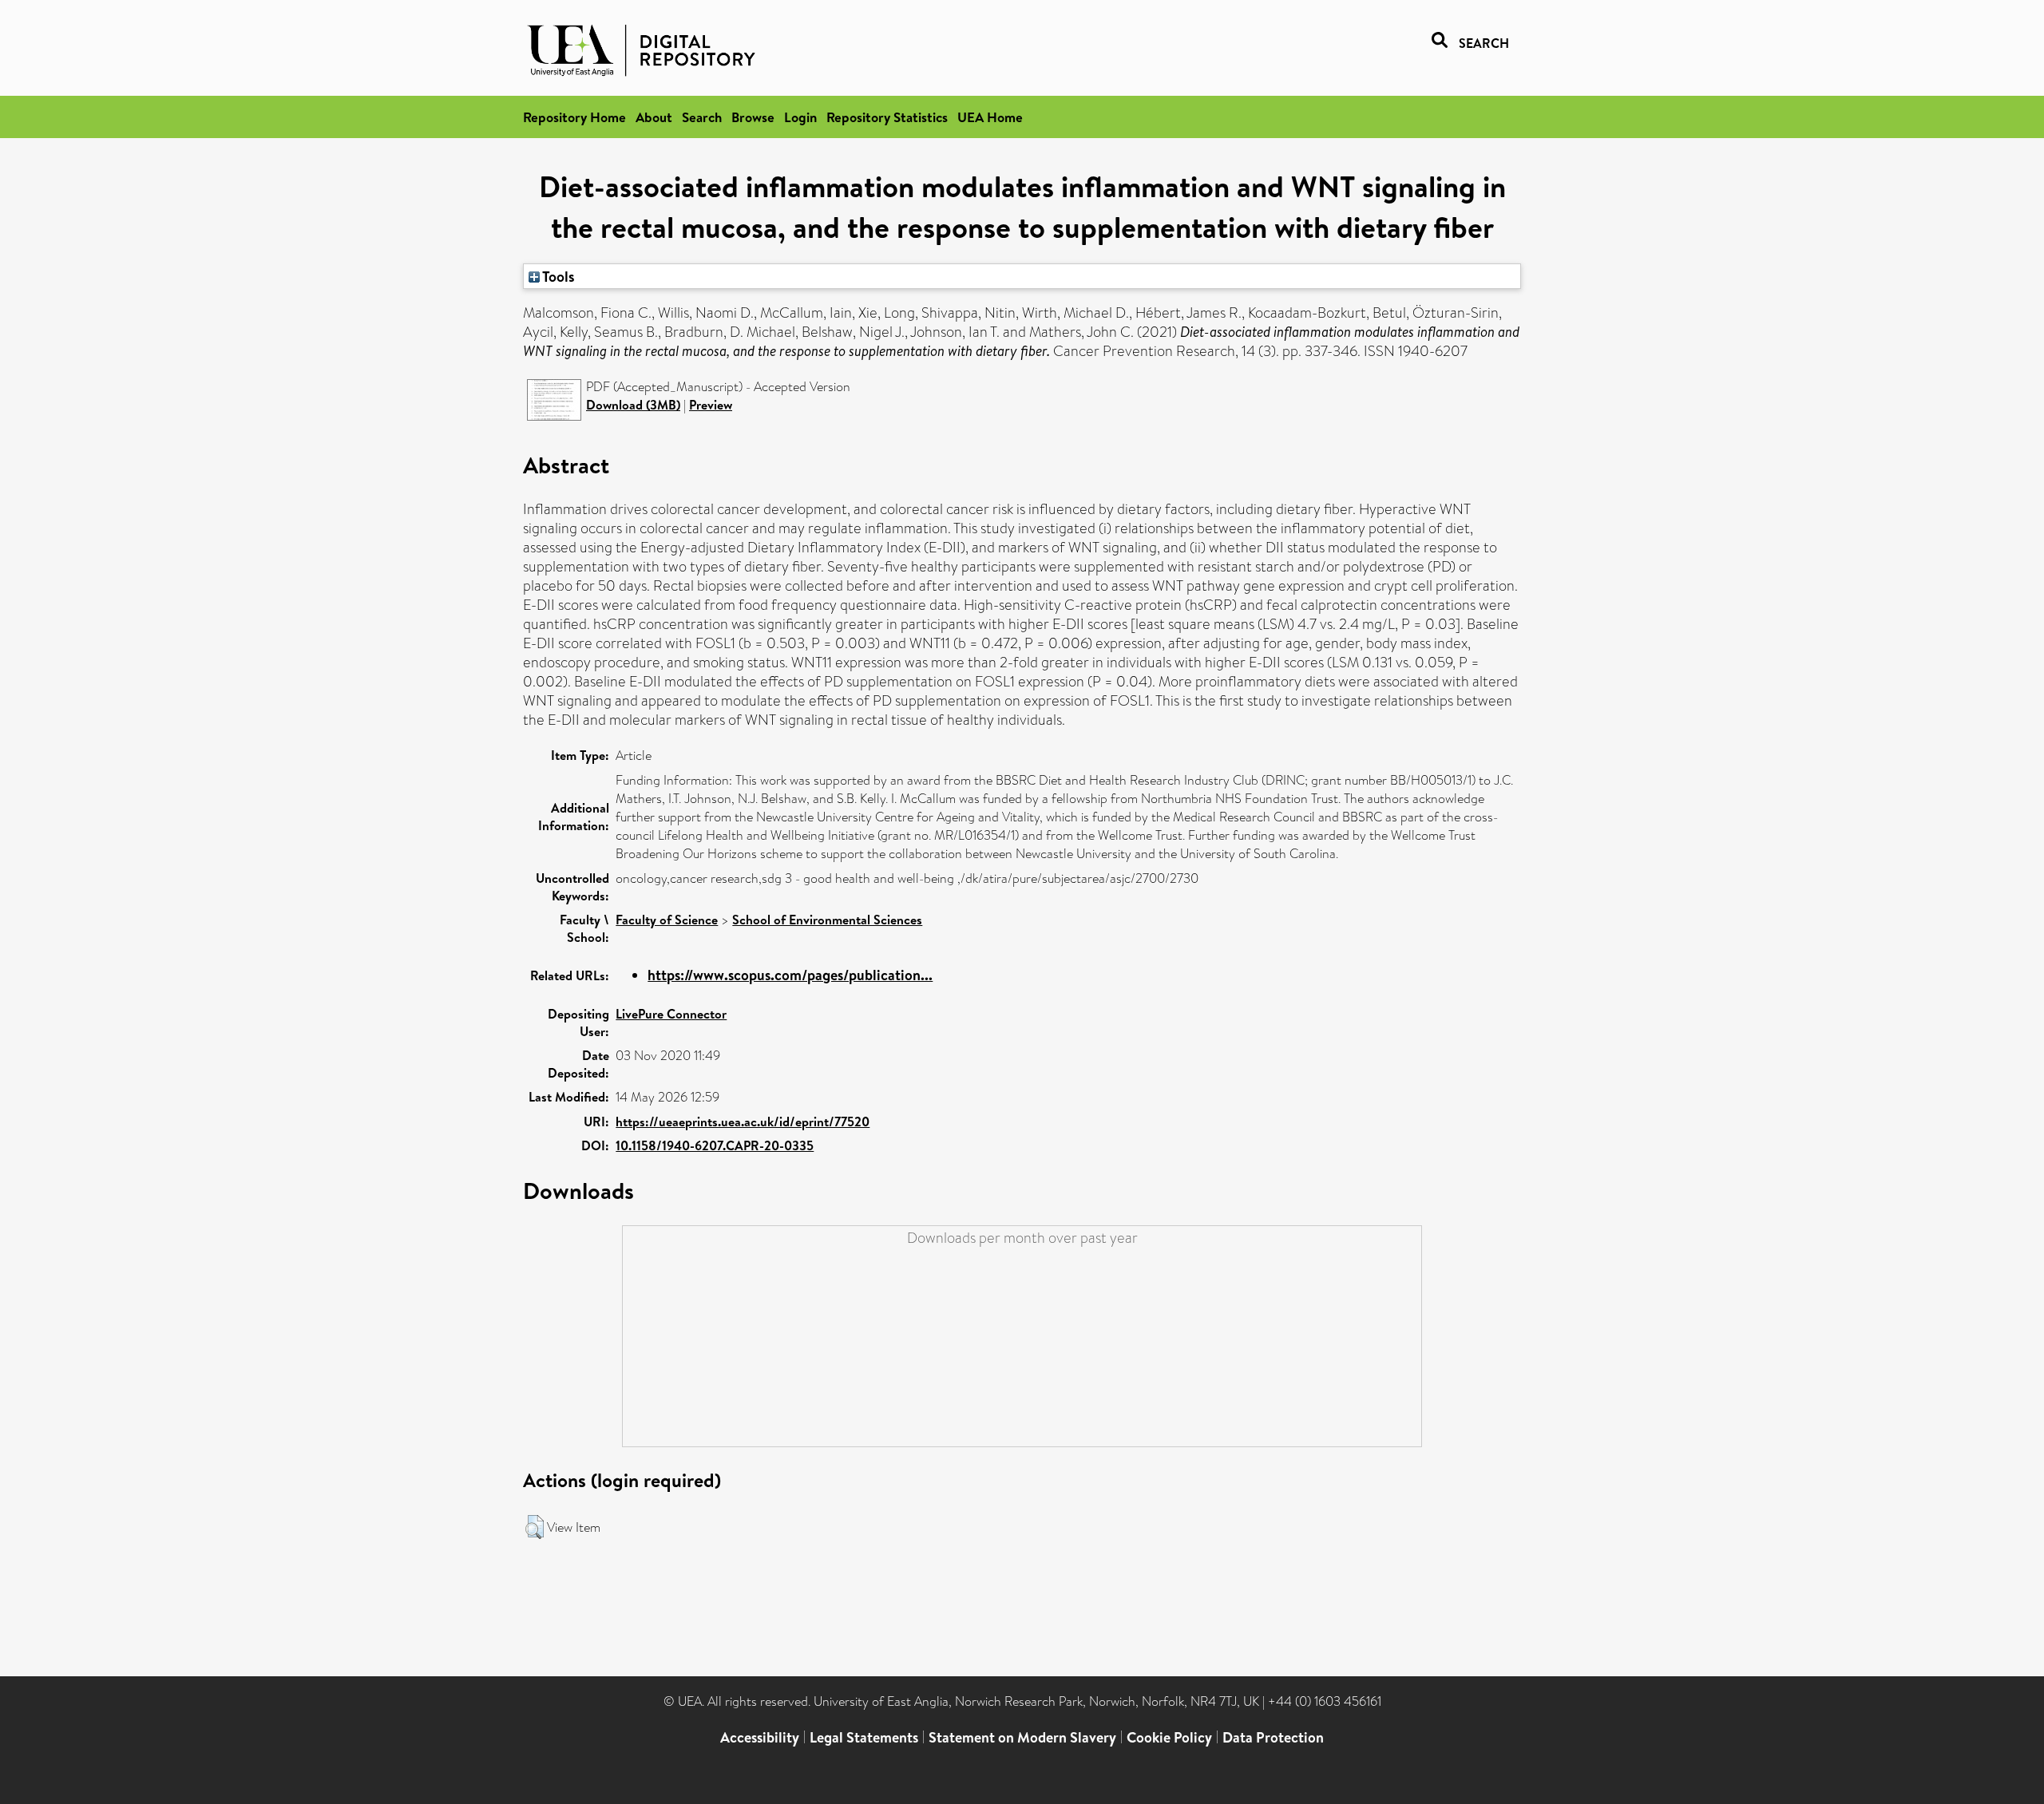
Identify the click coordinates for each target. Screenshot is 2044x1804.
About (654, 117)
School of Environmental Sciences (827, 920)
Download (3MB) (633, 405)
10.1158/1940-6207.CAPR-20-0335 (715, 1145)
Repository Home (574, 117)
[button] (535, 1527)
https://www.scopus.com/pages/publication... (790, 975)
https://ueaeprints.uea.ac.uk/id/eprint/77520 (743, 1122)
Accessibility (760, 1737)
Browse (753, 117)
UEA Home (990, 117)
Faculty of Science (667, 920)
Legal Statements (864, 1737)
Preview (711, 405)
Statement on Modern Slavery (1022, 1737)
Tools (557, 276)
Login (800, 117)
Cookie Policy (1169, 1737)
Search (702, 117)
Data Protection (1273, 1737)
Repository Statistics (887, 117)
